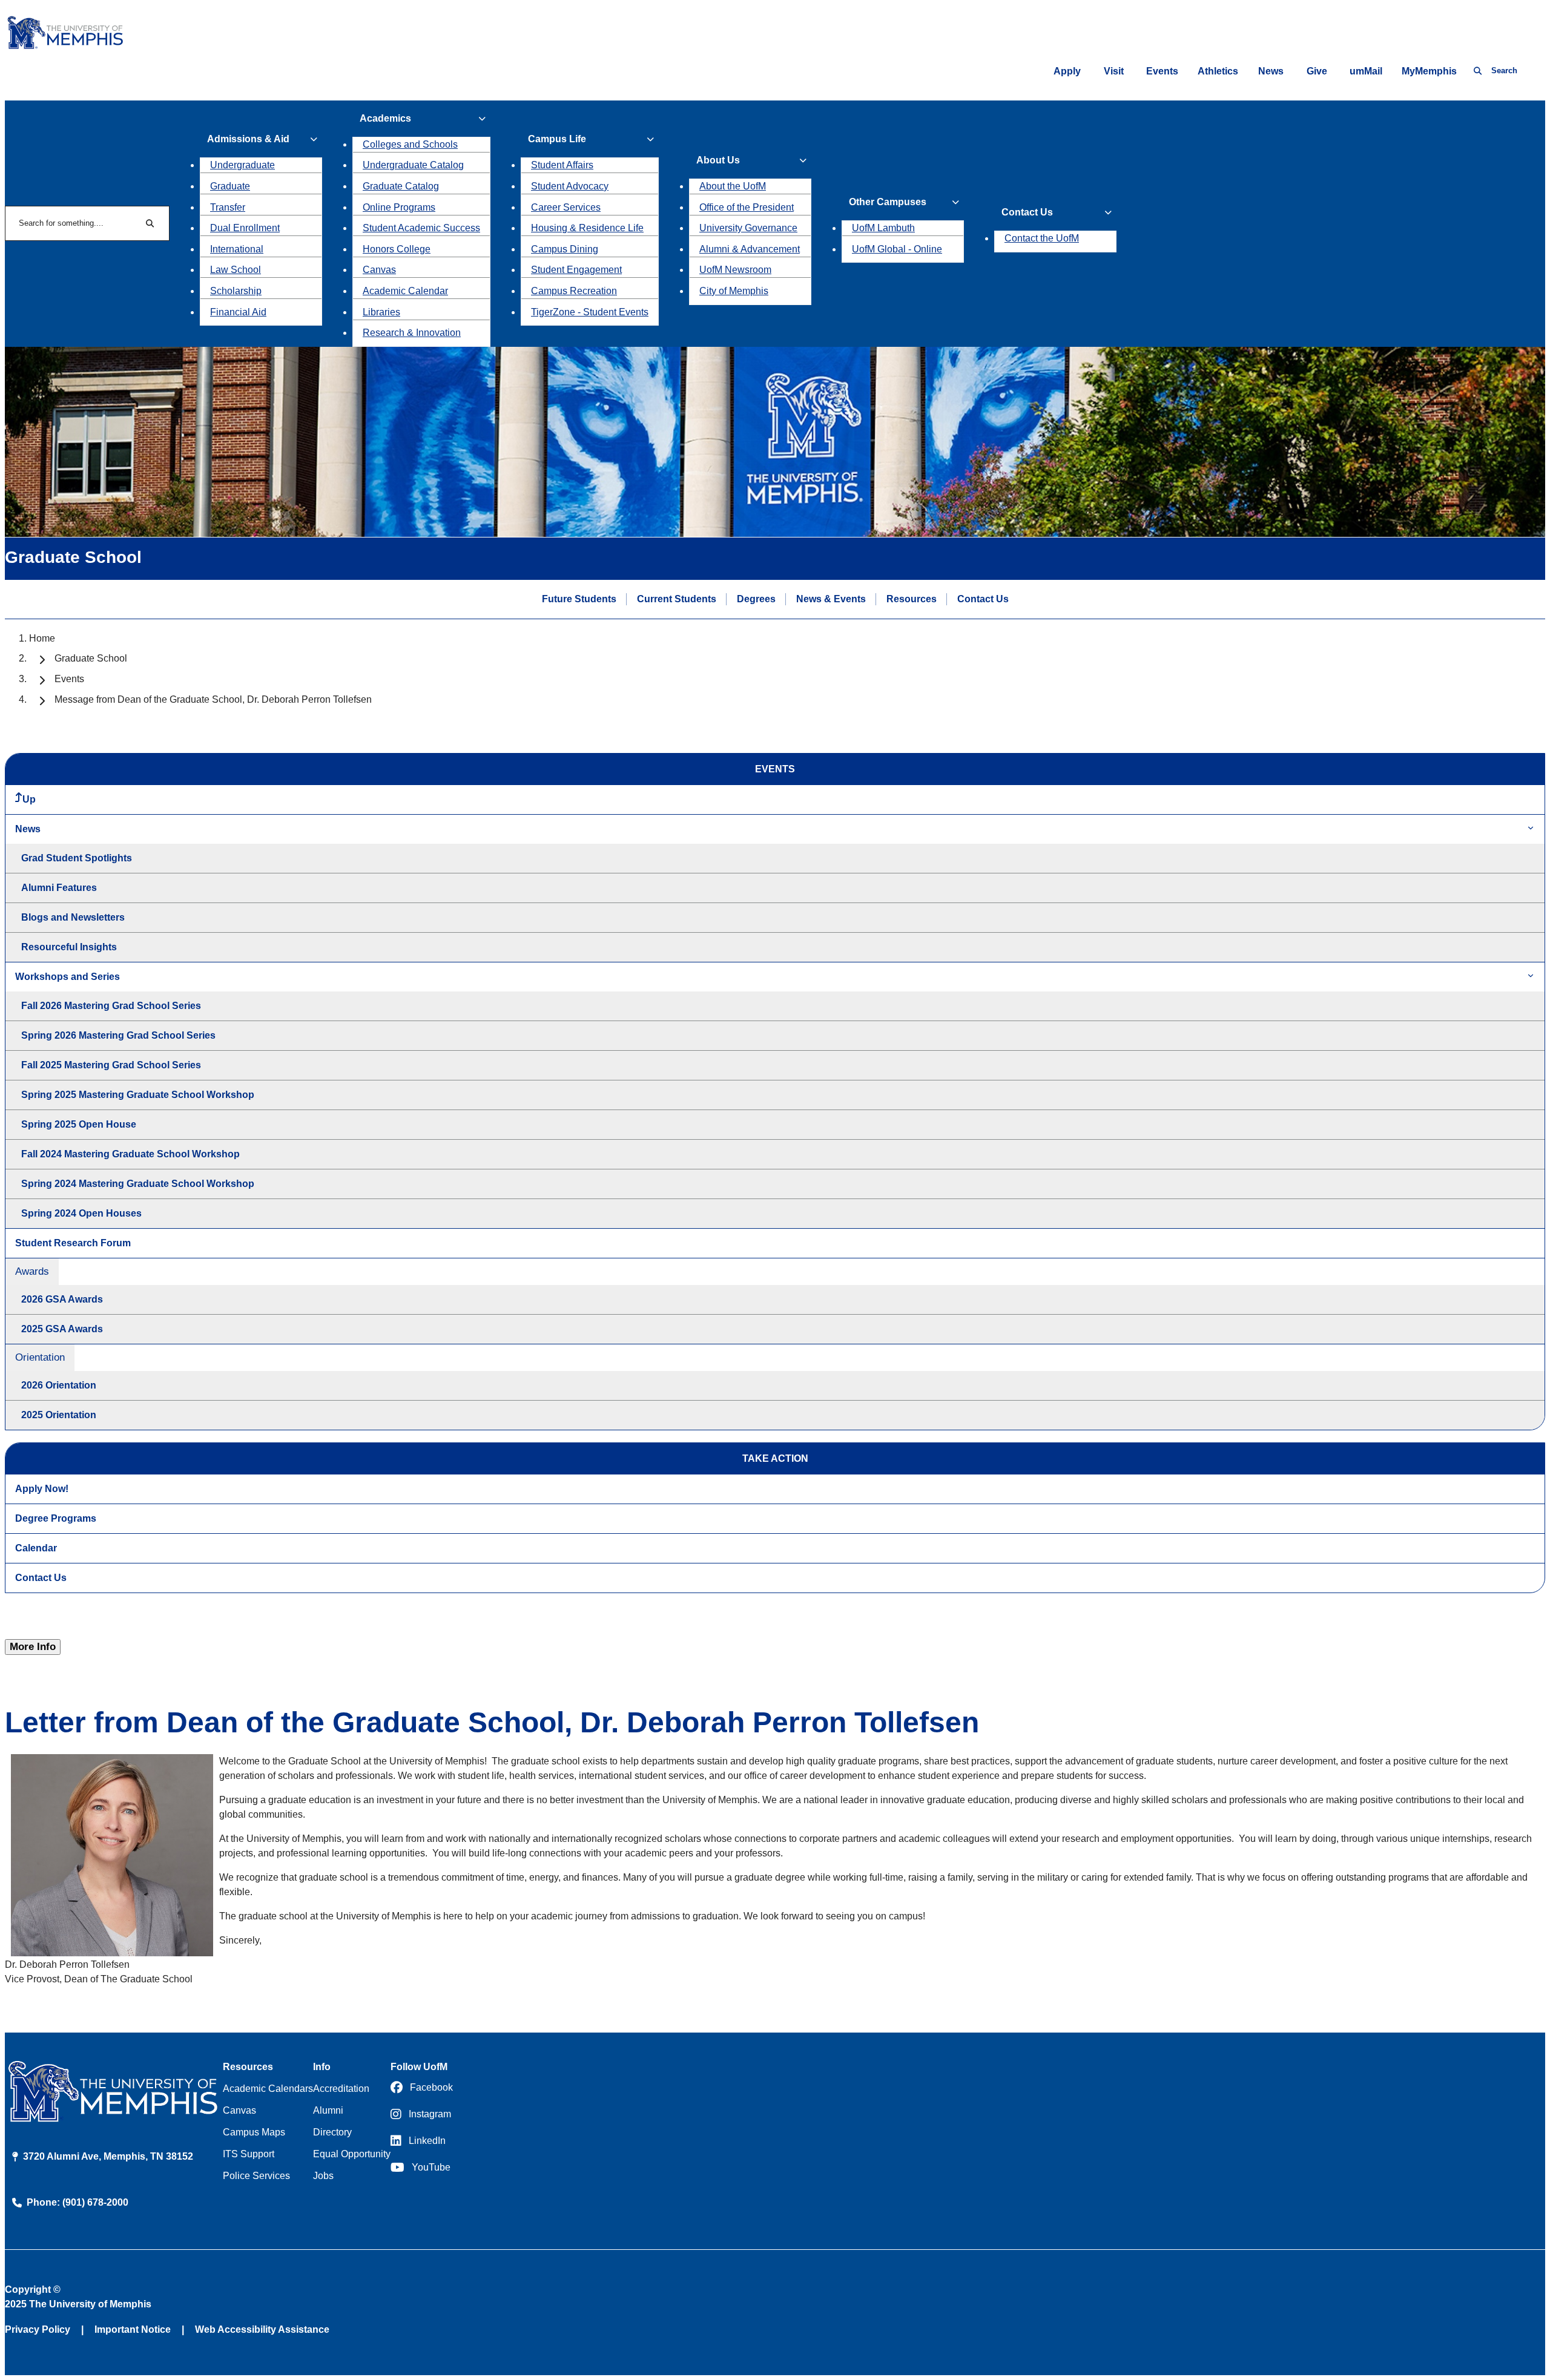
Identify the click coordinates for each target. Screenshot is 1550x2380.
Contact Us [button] (1027, 212)
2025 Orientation (59, 1415)
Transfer (228, 207)
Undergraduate (242, 165)
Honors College (397, 249)
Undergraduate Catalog (413, 165)
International (237, 249)
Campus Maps (254, 2132)
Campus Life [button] (557, 139)
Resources (912, 599)
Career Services (566, 207)
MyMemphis (1429, 71)
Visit (1114, 71)
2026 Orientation (59, 1385)
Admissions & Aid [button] (248, 139)
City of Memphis (734, 291)
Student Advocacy (570, 186)
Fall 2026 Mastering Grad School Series (111, 1006)
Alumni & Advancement (750, 249)
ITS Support (249, 2154)
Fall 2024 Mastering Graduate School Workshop (130, 1154)
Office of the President (747, 207)
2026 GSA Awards (62, 1299)
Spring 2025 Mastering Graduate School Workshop (138, 1095)
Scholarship (236, 291)
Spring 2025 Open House (79, 1124)
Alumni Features (59, 888)
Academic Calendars (268, 2089)
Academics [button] (385, 118)
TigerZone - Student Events (590, 312)
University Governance (748, 228)
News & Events (831, 599)
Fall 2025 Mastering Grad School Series (111, 1065)
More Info (33, 1647)
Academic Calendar (405, 291)
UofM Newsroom (735, 270)
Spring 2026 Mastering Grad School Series (118, 1035)
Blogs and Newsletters (73, 917)
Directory (332, 2132)
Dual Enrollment (245, 228)
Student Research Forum (73, 1243)
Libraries (381, 312)
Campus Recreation (574, 291)
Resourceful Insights (69, 947)
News (1271, 71)
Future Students (579, 599)
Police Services (256, 2176)
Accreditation (341, 2089)
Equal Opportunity (352, 2154)
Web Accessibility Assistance (262, 2329)
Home (42, 638)
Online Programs (399, 207)
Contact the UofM (1042, 238)
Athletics (1218, 71)
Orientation (40, 1357)
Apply (1067, 71)
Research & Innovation (412, 333)
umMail (1366, 71)
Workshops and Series (68, 977)
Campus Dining (565, 249)
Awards (32, 1271)
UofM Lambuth (883, 228)
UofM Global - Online (897, 249)
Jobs (323, 2176)
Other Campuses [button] (888, 202)
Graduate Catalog (401, 186)
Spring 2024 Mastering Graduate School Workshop (138, 1184)
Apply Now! (42, 1489)
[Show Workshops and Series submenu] (1531, 977)
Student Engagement (576, 270)
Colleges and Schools (410, 144)
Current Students (677, 599)
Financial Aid (238, 312)
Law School (236, 270)
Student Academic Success (421, 228)
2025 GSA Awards (62, 1329)
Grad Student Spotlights (77, 858)
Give (1317, 71)
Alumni (328, 2110)
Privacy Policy (38, 2329)
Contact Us (983, 599)
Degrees (756, 599)
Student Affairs (562, 165)
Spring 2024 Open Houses (81, 1213)
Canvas (379, 270)
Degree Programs (56, 1518)
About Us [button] (718, 160)
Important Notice (133, 2329)
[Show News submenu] (1531, 829)
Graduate (230, 186)
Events (1162, 71)
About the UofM (733, 186)
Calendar (36, 1548)
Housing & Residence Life (587, 228)
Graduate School (91, 658)
